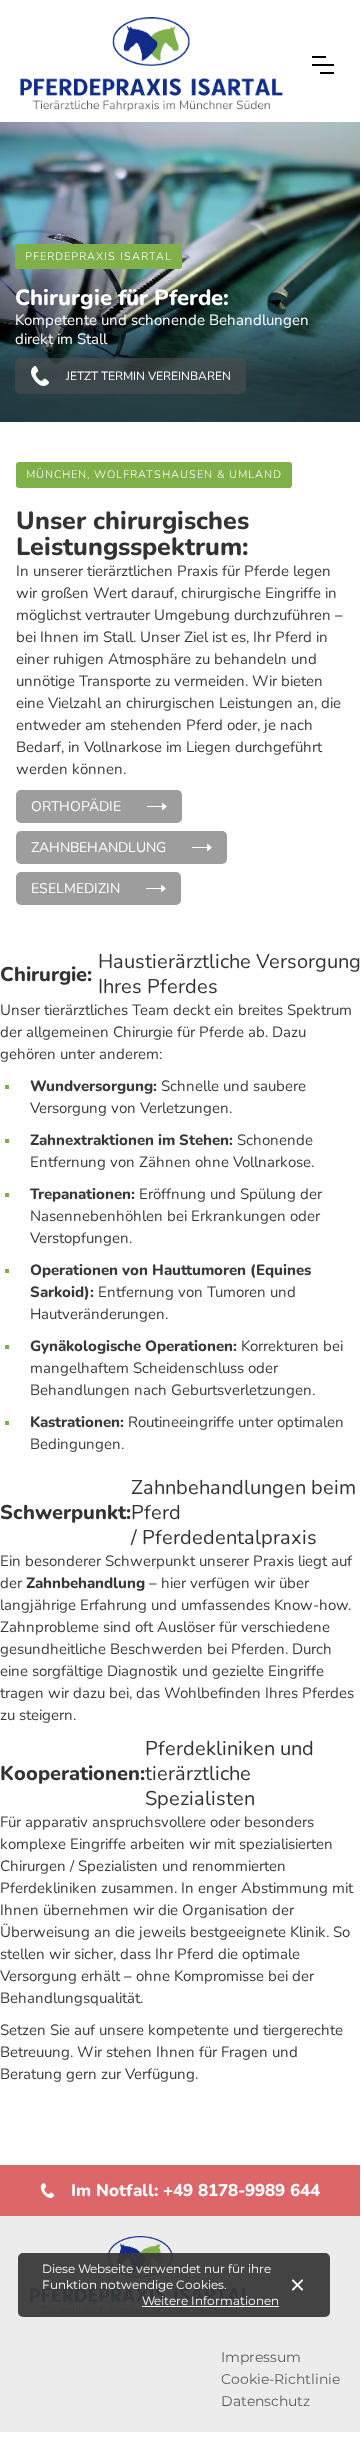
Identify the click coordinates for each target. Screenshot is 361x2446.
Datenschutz (265, 2401)
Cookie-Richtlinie (280, 2379)
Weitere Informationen (210, 2300)
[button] (323, 65)
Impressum (261, 2357)
